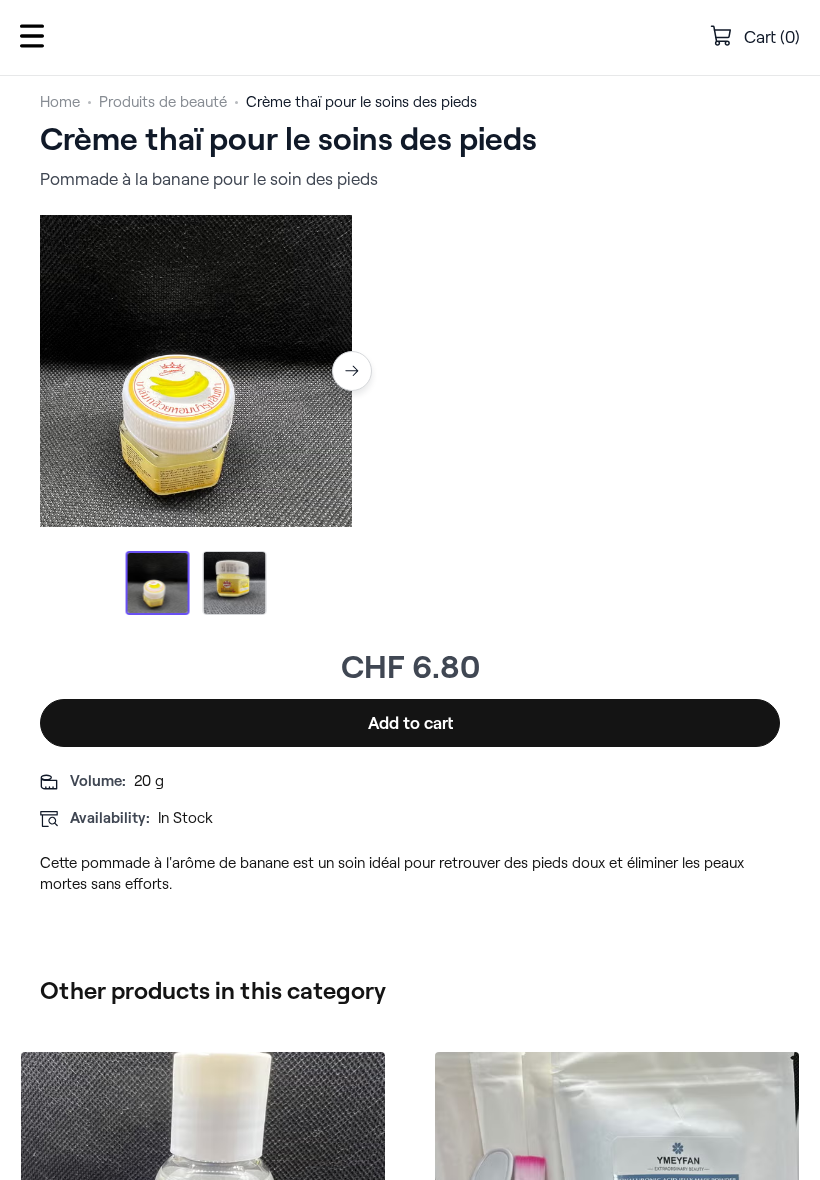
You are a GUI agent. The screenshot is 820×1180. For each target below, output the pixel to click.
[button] (32, 37)
